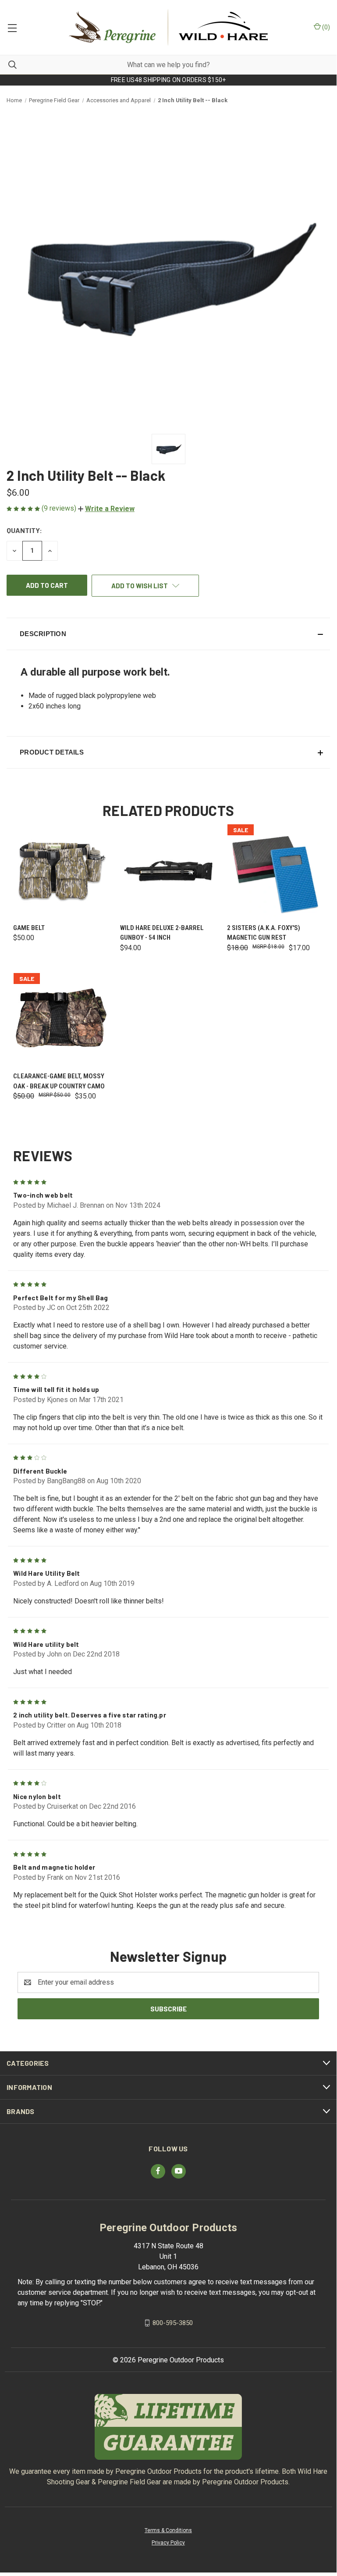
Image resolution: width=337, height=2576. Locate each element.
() (325, 27)
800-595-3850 (173, 2322)
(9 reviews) (60, 508)
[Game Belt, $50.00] (61, 871)
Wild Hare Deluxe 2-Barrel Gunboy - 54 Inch (162, 933)
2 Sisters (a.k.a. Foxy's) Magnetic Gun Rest (264, 933)
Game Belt (29, 928)
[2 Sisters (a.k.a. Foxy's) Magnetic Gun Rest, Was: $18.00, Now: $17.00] (275, 871)
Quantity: (24, 530)
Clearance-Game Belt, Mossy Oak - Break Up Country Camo (59, 1081)
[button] (106, 509)
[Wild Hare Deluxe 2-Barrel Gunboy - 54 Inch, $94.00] (168, 871)
